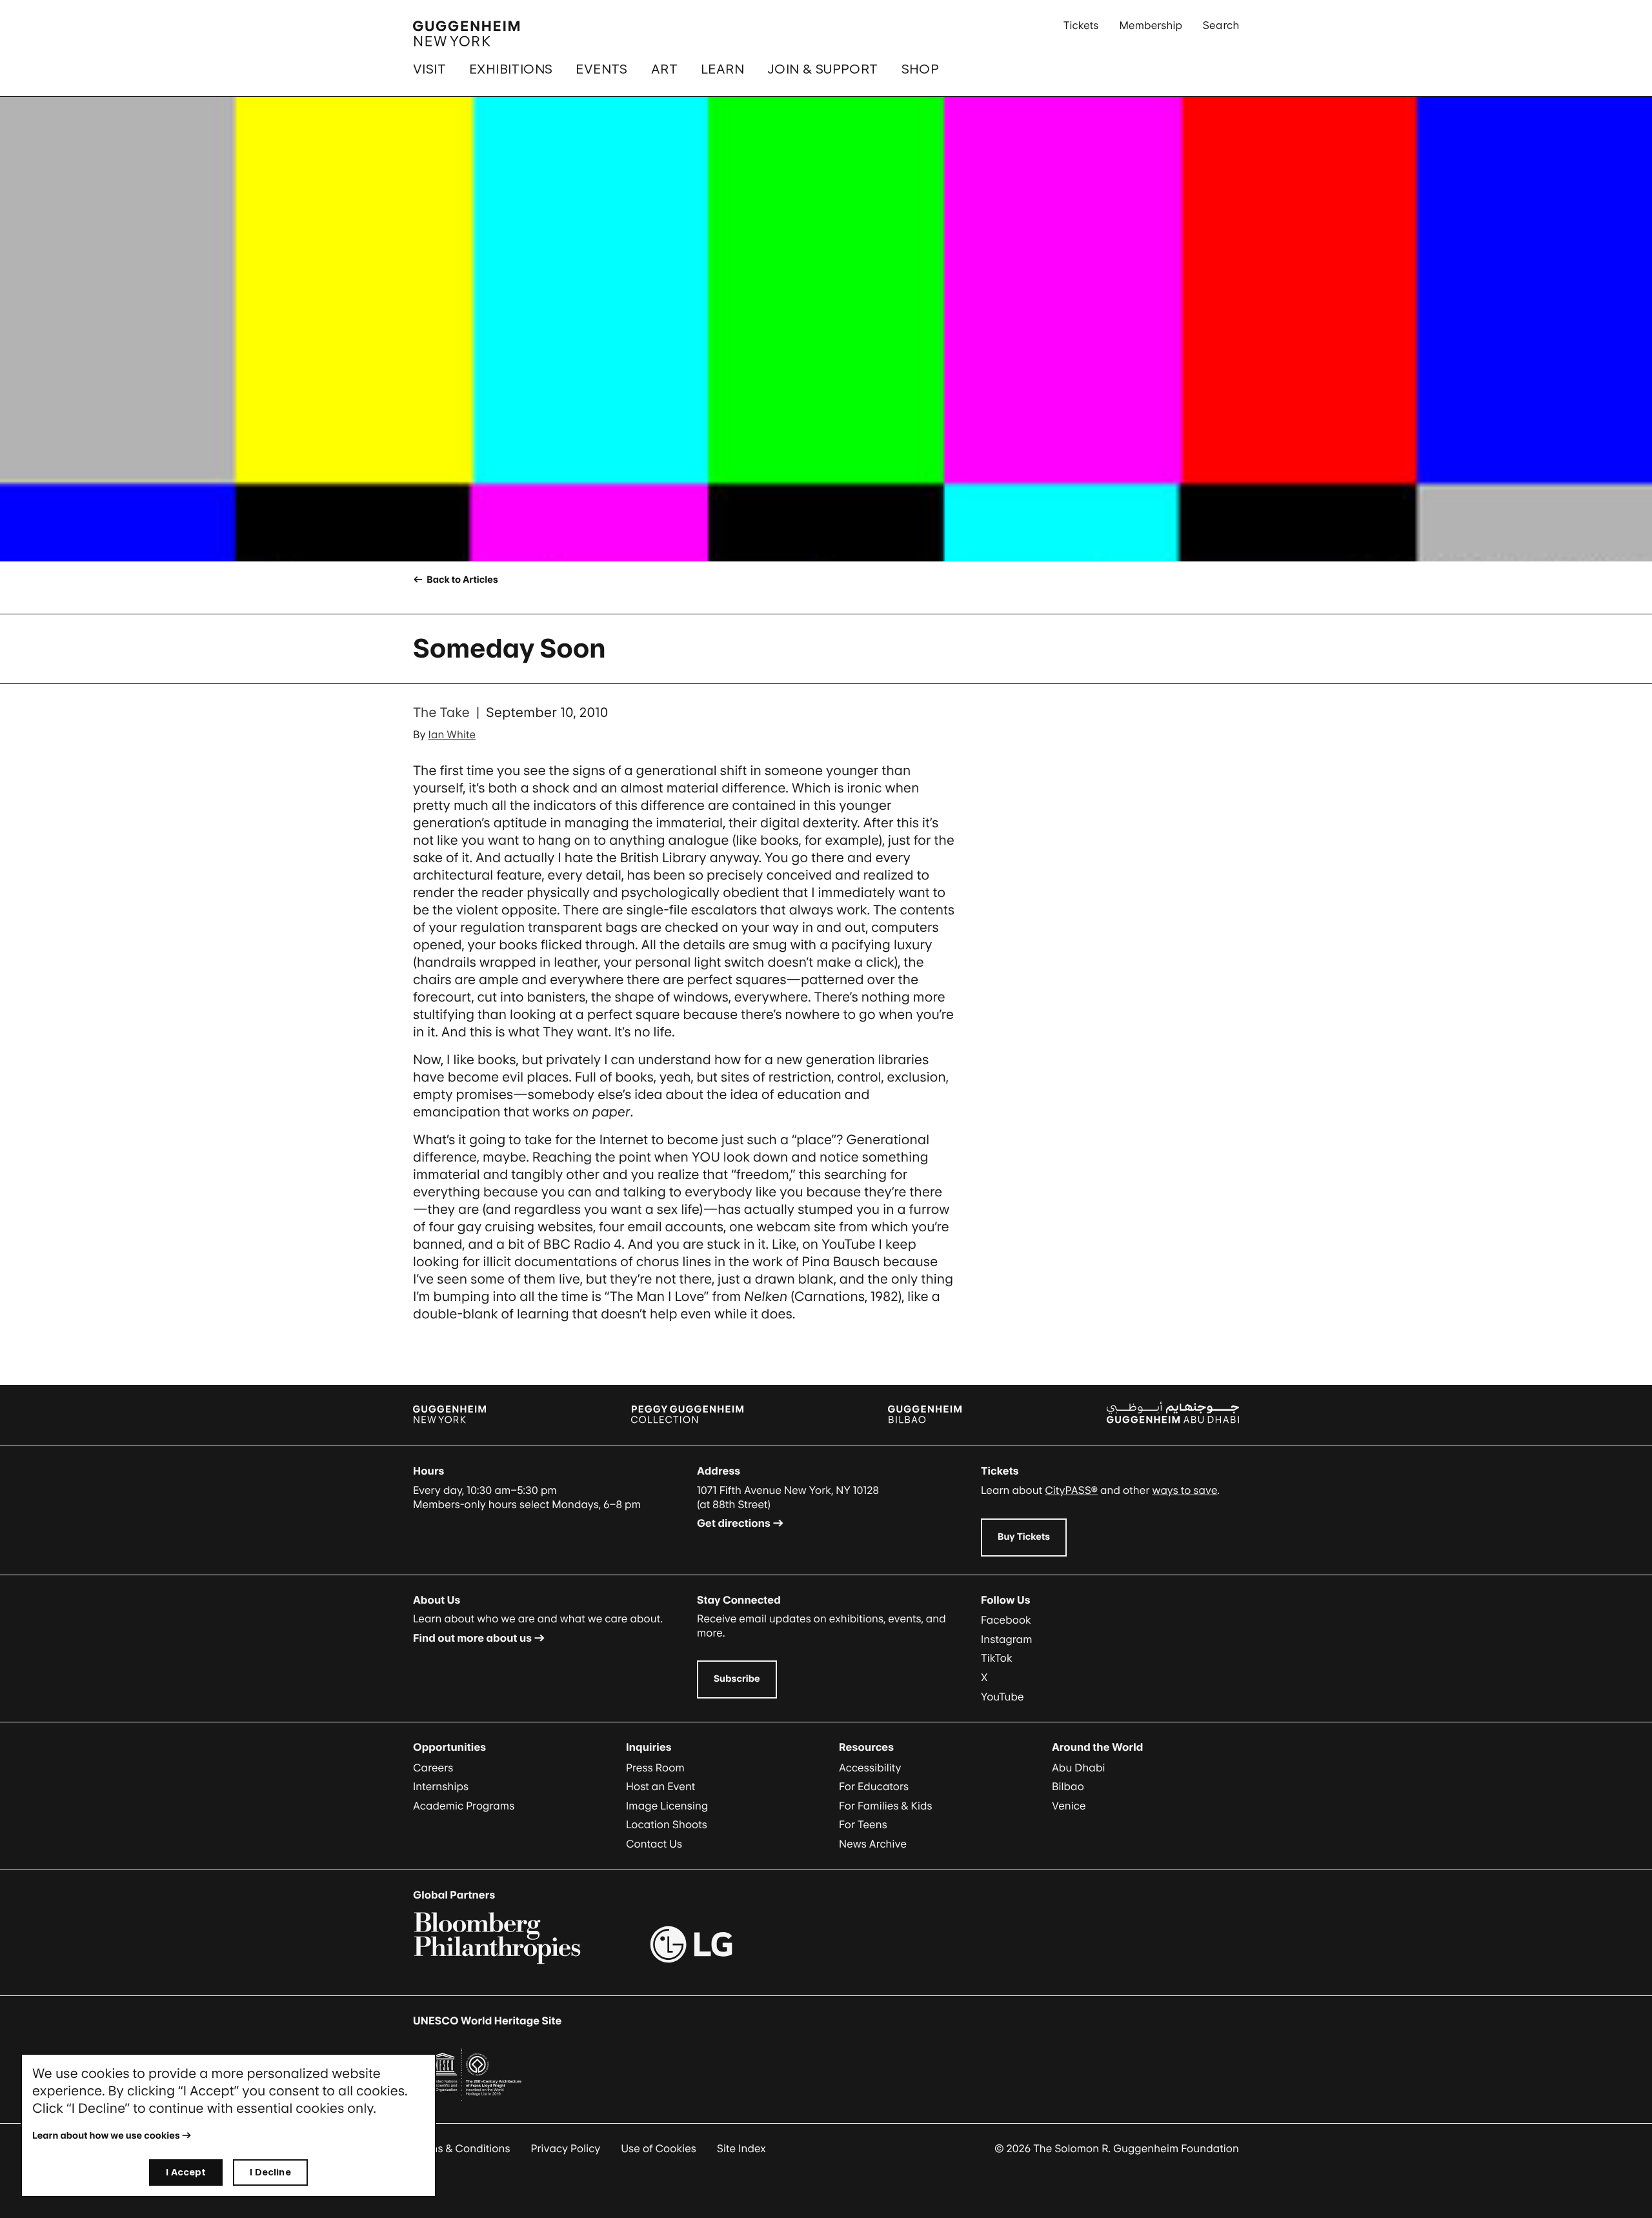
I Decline (270, 2172)
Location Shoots (667, 1824)
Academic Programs (464, 1806)
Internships (441, 1786)
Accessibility (870, 1768)
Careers (433, 1768)
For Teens (863, 1824)
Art (664, 69)
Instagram (1007, 1639)
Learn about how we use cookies (106, 2136)
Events (601, 69)
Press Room (655, 1768)
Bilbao (1068, 1786)
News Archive (873, 1844)
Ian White (452, 734)
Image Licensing (667, 1806)
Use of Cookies (659, 2148)
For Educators (874, 1786)
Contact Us (654, 1844)
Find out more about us (472, 1638)
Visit (429, 69)
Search (1221, 25)
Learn (722, 69)
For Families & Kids (886, 1806)
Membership (1151, 25)
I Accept (186, 2172)
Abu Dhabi (1078, 1768)
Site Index (741, 2148)
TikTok (997, 1658)
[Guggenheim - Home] (466, 34)
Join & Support (823, 69)
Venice (1069, 1806)
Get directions (734, 1523)
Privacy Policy (566, 2148)
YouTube (1002, 1697)
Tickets (1081, 25)
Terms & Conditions (462, 2148)
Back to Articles (461, 580)
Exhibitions (511, 69)
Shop (921, 69)
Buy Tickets (1024, 1537)
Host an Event (660, 1786)
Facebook (1006, 1620)
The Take (441, 712)
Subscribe (737, 1679)
